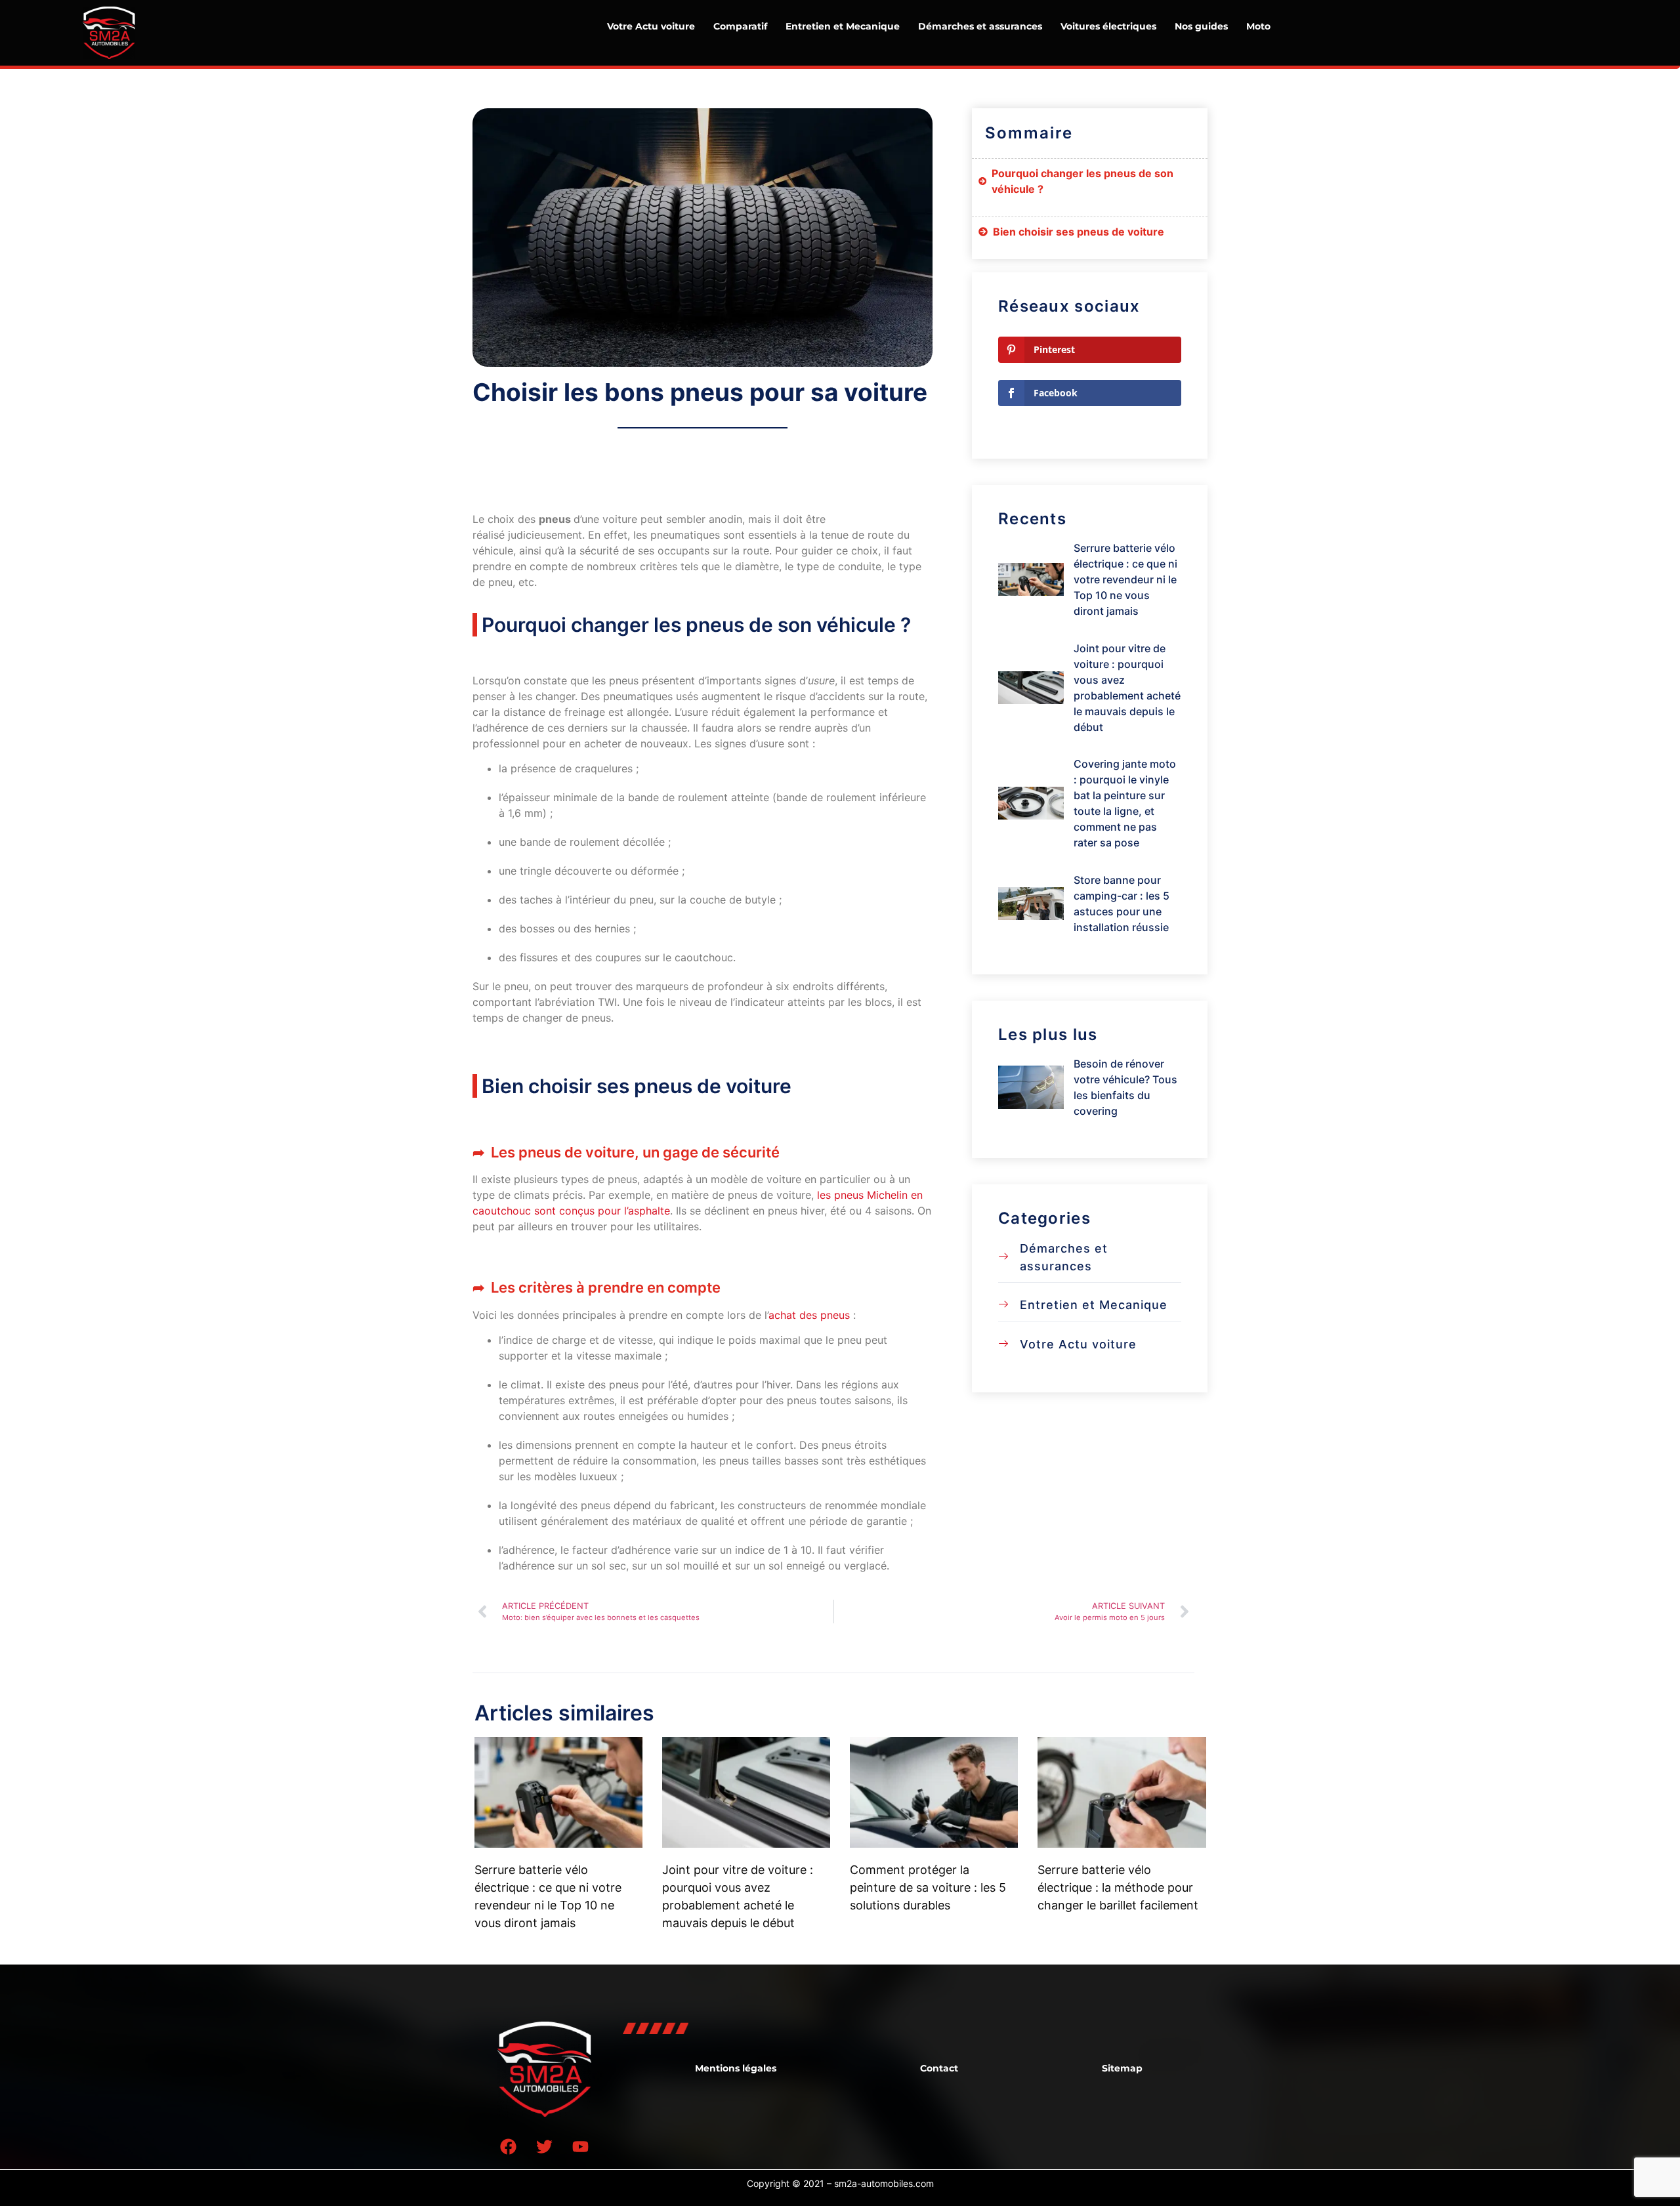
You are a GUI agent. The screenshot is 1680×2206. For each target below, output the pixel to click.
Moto (1258, 26)
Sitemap (1122, 2068)
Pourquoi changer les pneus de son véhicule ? (1082, 181)
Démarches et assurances (980, 26)
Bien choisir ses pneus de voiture (1080, 232)
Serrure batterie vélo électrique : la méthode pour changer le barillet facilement (1118, 1887)
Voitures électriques (1108, 26)
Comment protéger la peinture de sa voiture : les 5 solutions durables (928, 1887)
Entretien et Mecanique (843, 26)
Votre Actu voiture (651, 26)
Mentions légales (736, 2068)
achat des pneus (809, 1315)
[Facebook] (509, 2146)
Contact (939, 2068)
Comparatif (740, 26)
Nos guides (1201, 26)
